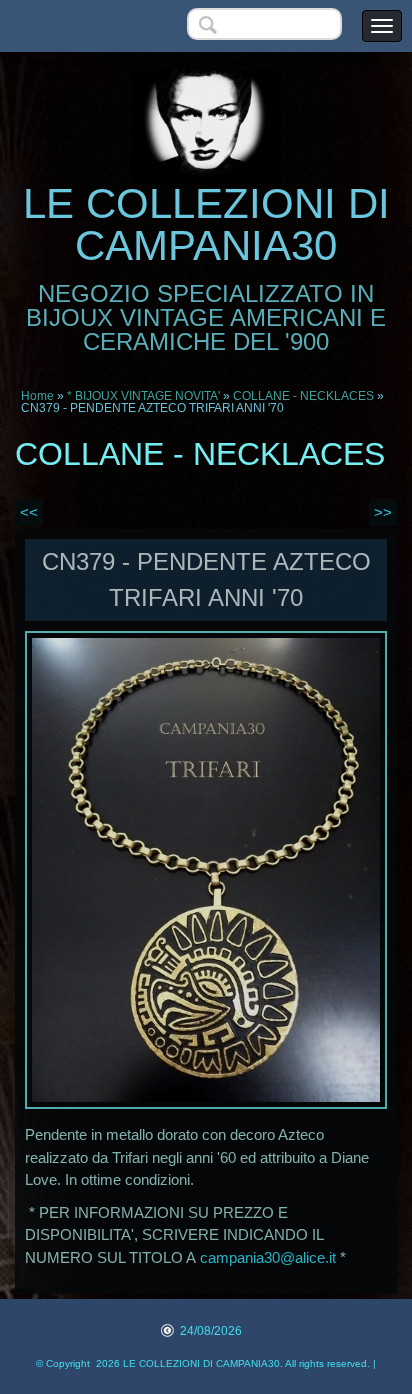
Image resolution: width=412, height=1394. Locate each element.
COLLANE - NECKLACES (303, 396)
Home (37, 396)
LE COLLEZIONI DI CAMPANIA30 (206, 224)
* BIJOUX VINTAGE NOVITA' (143, 396)
